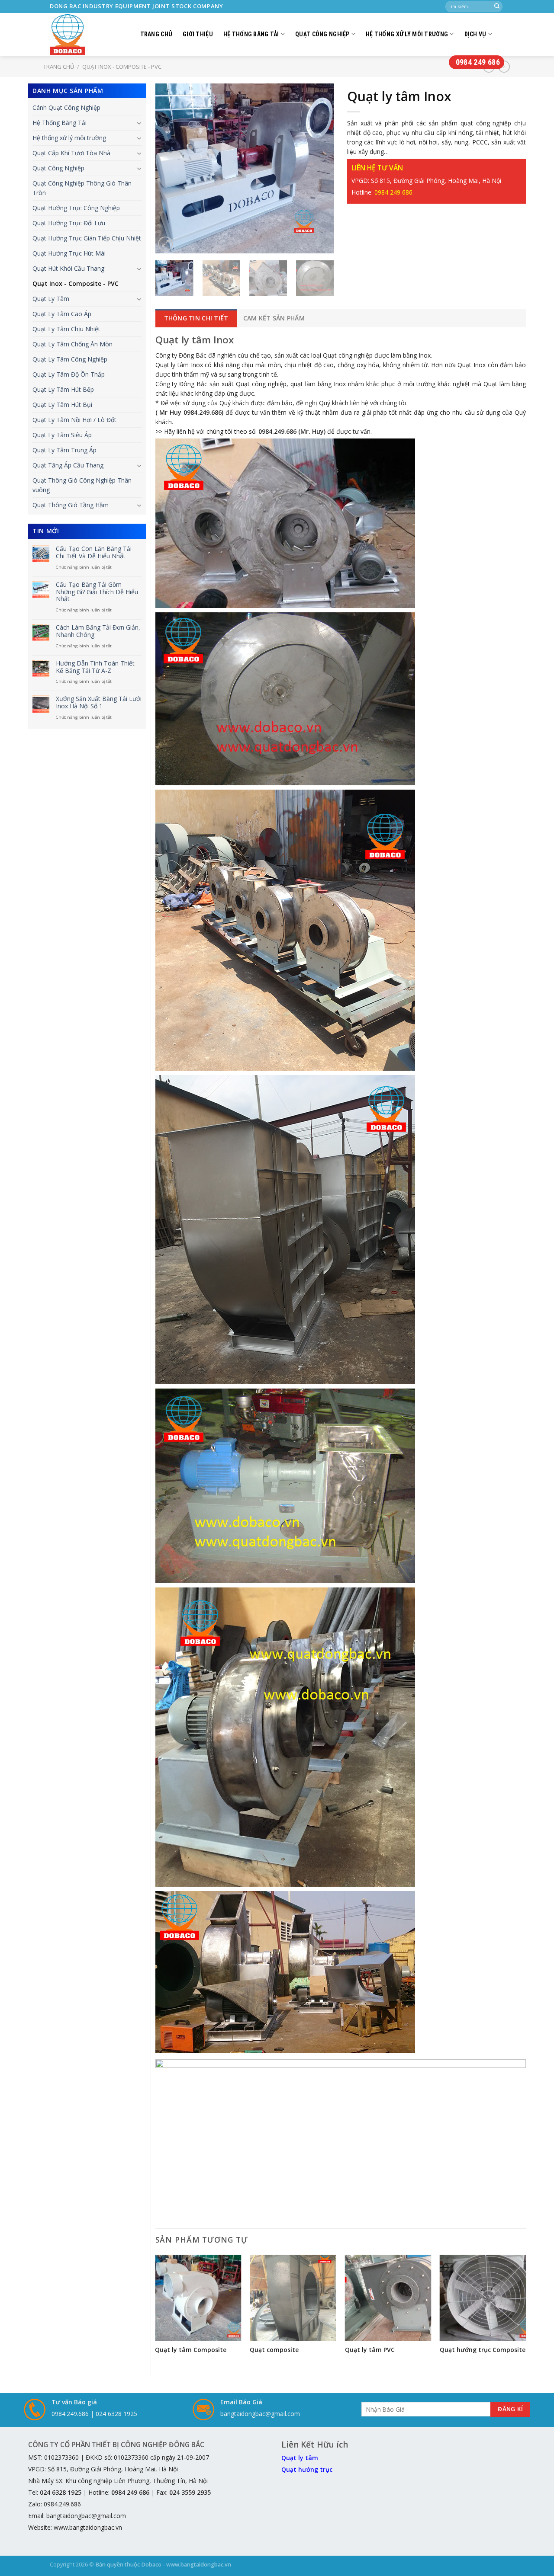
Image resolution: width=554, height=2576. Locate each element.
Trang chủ (156, 34)
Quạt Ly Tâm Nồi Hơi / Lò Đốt (74, 420)
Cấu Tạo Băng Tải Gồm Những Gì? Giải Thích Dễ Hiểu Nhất (97, 592)
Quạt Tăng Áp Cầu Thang (68, 465)
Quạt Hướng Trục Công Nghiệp (76, 208)
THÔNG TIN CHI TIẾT (196, 318)
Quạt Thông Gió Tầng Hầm (71, 505)
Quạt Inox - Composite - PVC (76, 283)
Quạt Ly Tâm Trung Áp (64, 450)
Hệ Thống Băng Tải (251, 34)
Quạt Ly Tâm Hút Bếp (63, 389)
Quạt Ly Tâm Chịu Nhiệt (66, 329)
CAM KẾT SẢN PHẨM (274, 318)
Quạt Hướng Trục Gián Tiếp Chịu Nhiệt (87, 238)
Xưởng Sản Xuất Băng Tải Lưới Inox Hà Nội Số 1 (99, 703)
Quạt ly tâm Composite (191, 2350)
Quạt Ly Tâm (51, 299)
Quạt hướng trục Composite (483, 2350)
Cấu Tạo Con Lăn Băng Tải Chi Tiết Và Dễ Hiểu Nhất (94, 553)
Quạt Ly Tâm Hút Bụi (62, 405)
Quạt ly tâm (300, 2458)
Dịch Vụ (475, 34)
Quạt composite (274, 2350)
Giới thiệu (198, 34)
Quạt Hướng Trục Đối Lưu (69, 223)
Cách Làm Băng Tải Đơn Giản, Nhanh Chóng (98, 631)
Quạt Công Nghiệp (322, 34)
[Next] (319, 168)
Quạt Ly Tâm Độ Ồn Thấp (69, 374)
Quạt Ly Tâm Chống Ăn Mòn (72, 344)
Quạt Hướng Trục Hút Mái (69, 253)
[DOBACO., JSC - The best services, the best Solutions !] (70, 35)
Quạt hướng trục (307, 2469)
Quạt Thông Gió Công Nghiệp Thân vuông (82, 485)
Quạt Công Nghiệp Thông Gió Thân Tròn (82, 188)
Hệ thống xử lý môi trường (407, 34)
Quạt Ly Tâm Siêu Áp (62, 435)
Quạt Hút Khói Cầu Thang (68, 268)
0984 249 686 (478, 62)
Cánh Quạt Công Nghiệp (66, 107)
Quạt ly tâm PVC (370, 2350)
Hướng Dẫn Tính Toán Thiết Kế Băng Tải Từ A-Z (95, 667)
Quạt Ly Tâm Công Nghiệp (70, 359)
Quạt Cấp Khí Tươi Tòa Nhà (71, 153)
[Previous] (170, 168)
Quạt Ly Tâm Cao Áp (62, 314)
